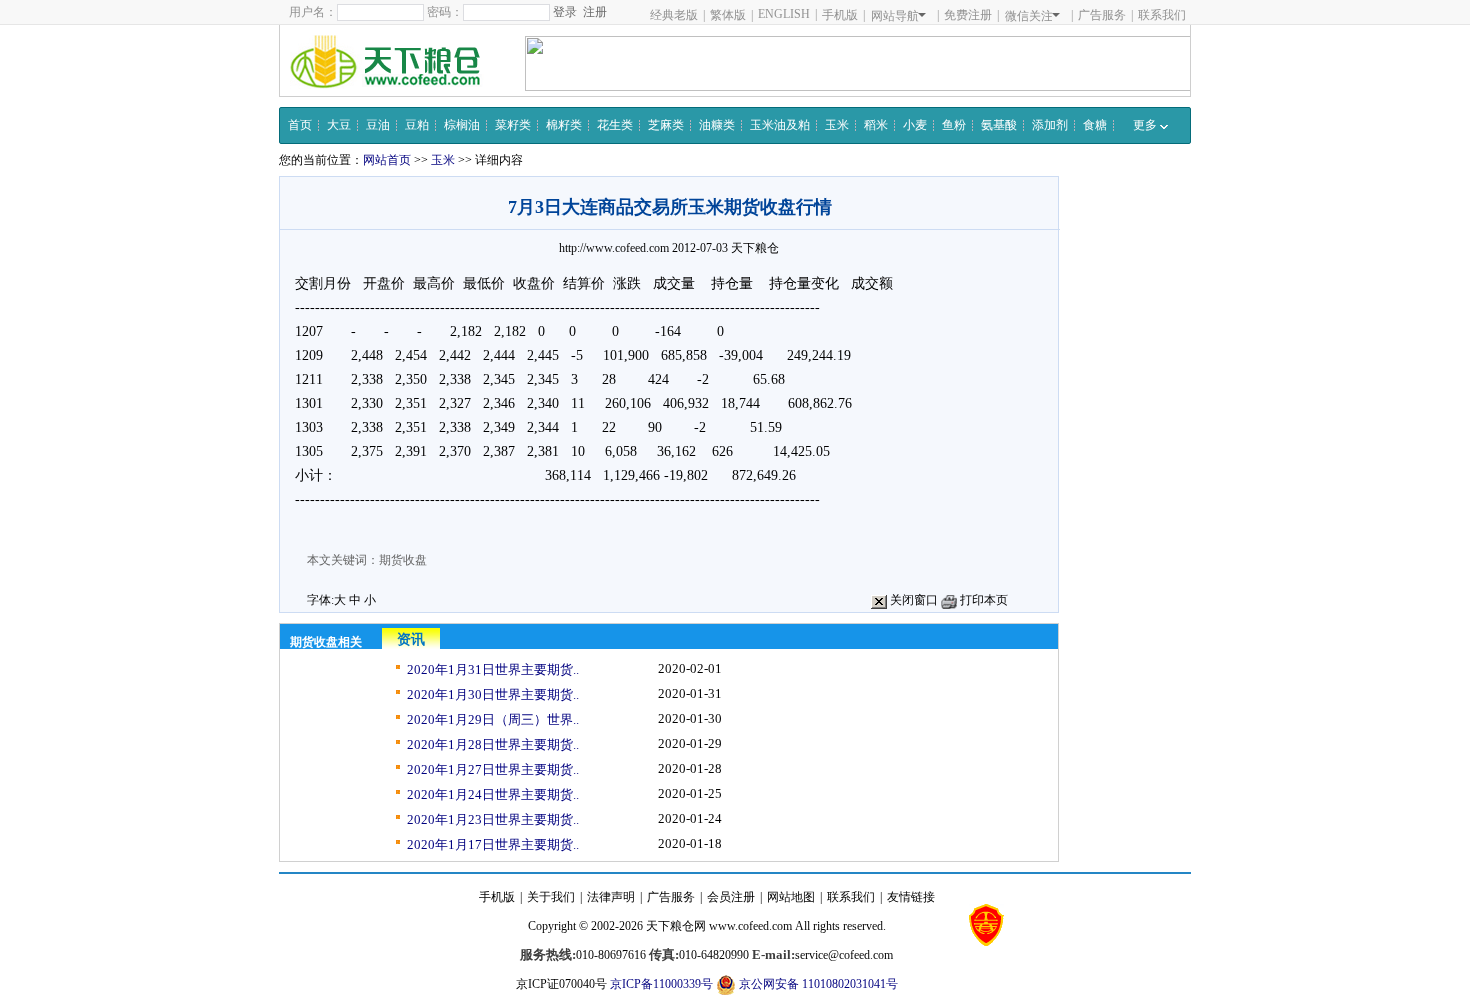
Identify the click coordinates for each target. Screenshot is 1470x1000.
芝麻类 (666, 125)
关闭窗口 (912, 600)
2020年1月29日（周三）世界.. (493, 719)
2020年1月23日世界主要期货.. (493, 819)
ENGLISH (784, 14)
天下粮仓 (755, 248)
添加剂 (1050, 125)
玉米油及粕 (780, 125)
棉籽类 (564, 125)
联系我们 (1162, 15)
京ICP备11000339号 (661, 984)
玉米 (837, 125)
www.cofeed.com (750, 926)
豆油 (378, 125)
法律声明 (611, 897)
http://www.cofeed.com (614, 248)
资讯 (411, 639)
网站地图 (791, 897)
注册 (595, 12)
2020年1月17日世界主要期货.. (493, 844)
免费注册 (968, 15)
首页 (300, 125)
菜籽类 (513, 125)
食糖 (1095, 125)
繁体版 (728, 15)
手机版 (840, 15)
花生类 (615, 125)
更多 (1146, 125)
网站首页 (387, 160)
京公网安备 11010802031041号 (817, 984)
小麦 (915, 125)
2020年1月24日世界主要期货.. (493, 794)
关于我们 (551, 897)
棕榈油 (462, 125)
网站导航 (895, 16)
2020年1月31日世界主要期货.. (493, 669)
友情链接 (911, 897)
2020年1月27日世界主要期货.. (493, 769)
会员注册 (731, 897)
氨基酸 (999, 125)
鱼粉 (954, 125)
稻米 (876, 125)
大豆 (339, 125)
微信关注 (1029, 16)
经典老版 (674, 15)
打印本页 (982, 600)
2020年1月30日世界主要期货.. (493, 694)
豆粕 (417, 125)
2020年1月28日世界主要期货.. (493, 744)
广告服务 (1102, 15)
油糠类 (717, 125)
